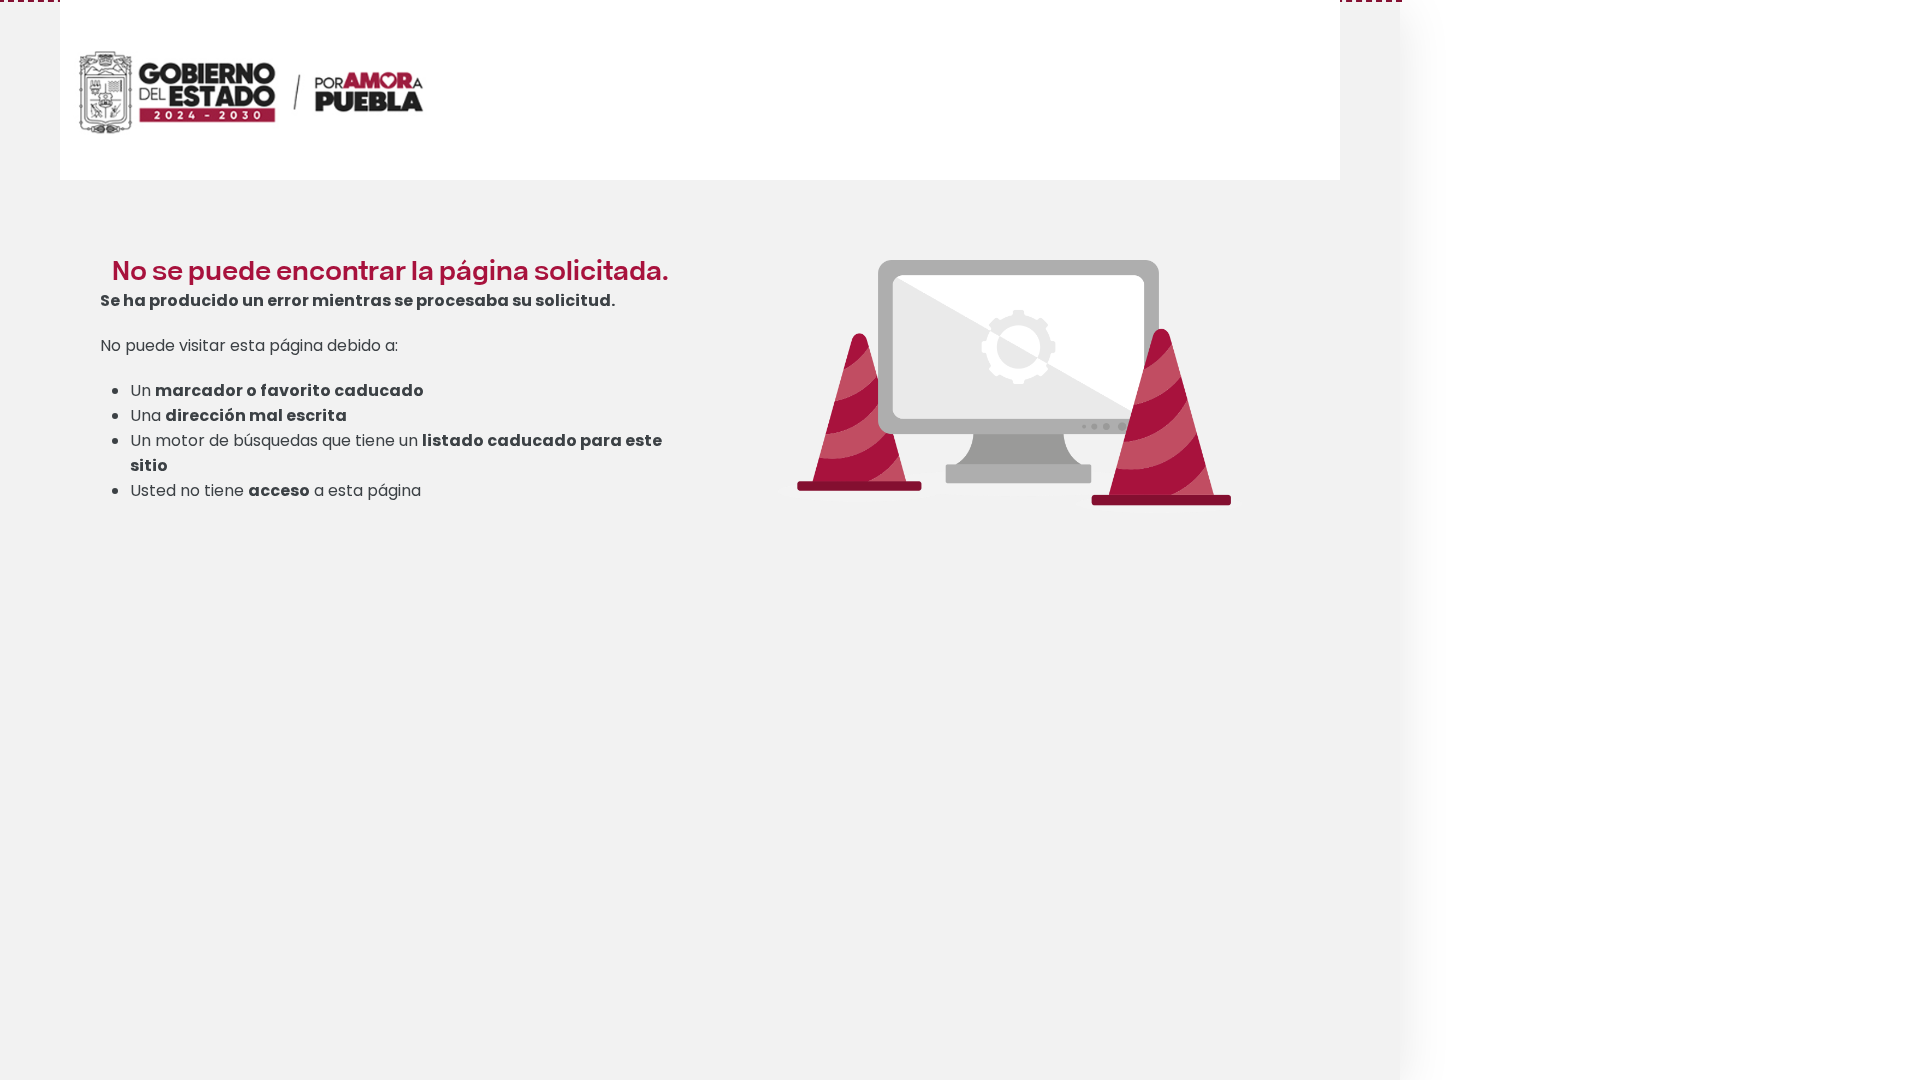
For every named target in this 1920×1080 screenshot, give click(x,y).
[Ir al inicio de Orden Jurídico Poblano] (275, 67)
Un (277, 390)
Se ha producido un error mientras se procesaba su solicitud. (357, 300)
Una (238, 415)
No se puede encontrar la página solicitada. (390, 268)
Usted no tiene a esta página (275, 490)
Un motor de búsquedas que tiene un (396, 453)
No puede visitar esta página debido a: (249, 345)
